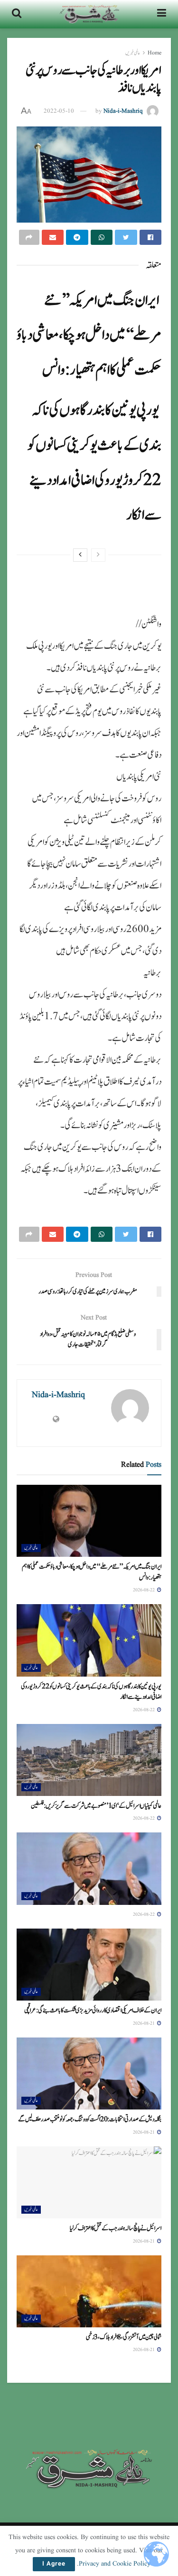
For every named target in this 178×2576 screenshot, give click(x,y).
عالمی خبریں (133, 53)
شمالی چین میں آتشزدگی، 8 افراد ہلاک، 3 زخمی (124, 2337)
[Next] (80, 555)
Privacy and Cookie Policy (115, 2564)
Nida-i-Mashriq (123, 111)
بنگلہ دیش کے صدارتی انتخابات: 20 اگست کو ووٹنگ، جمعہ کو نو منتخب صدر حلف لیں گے (90, 2119)
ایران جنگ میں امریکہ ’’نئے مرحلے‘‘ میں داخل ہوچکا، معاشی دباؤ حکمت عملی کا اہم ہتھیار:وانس (89, 335)
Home (155, 53)
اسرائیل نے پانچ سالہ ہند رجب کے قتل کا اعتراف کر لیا (116, 2228)
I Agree (54, 2564)
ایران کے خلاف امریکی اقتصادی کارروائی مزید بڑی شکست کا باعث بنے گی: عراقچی (93, 2011)
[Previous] (98, 555)
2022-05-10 (59, 111)
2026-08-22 (145, 1590)
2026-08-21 (145, 2023)
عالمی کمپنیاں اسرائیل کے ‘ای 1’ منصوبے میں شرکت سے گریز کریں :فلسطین (96, 1806)
